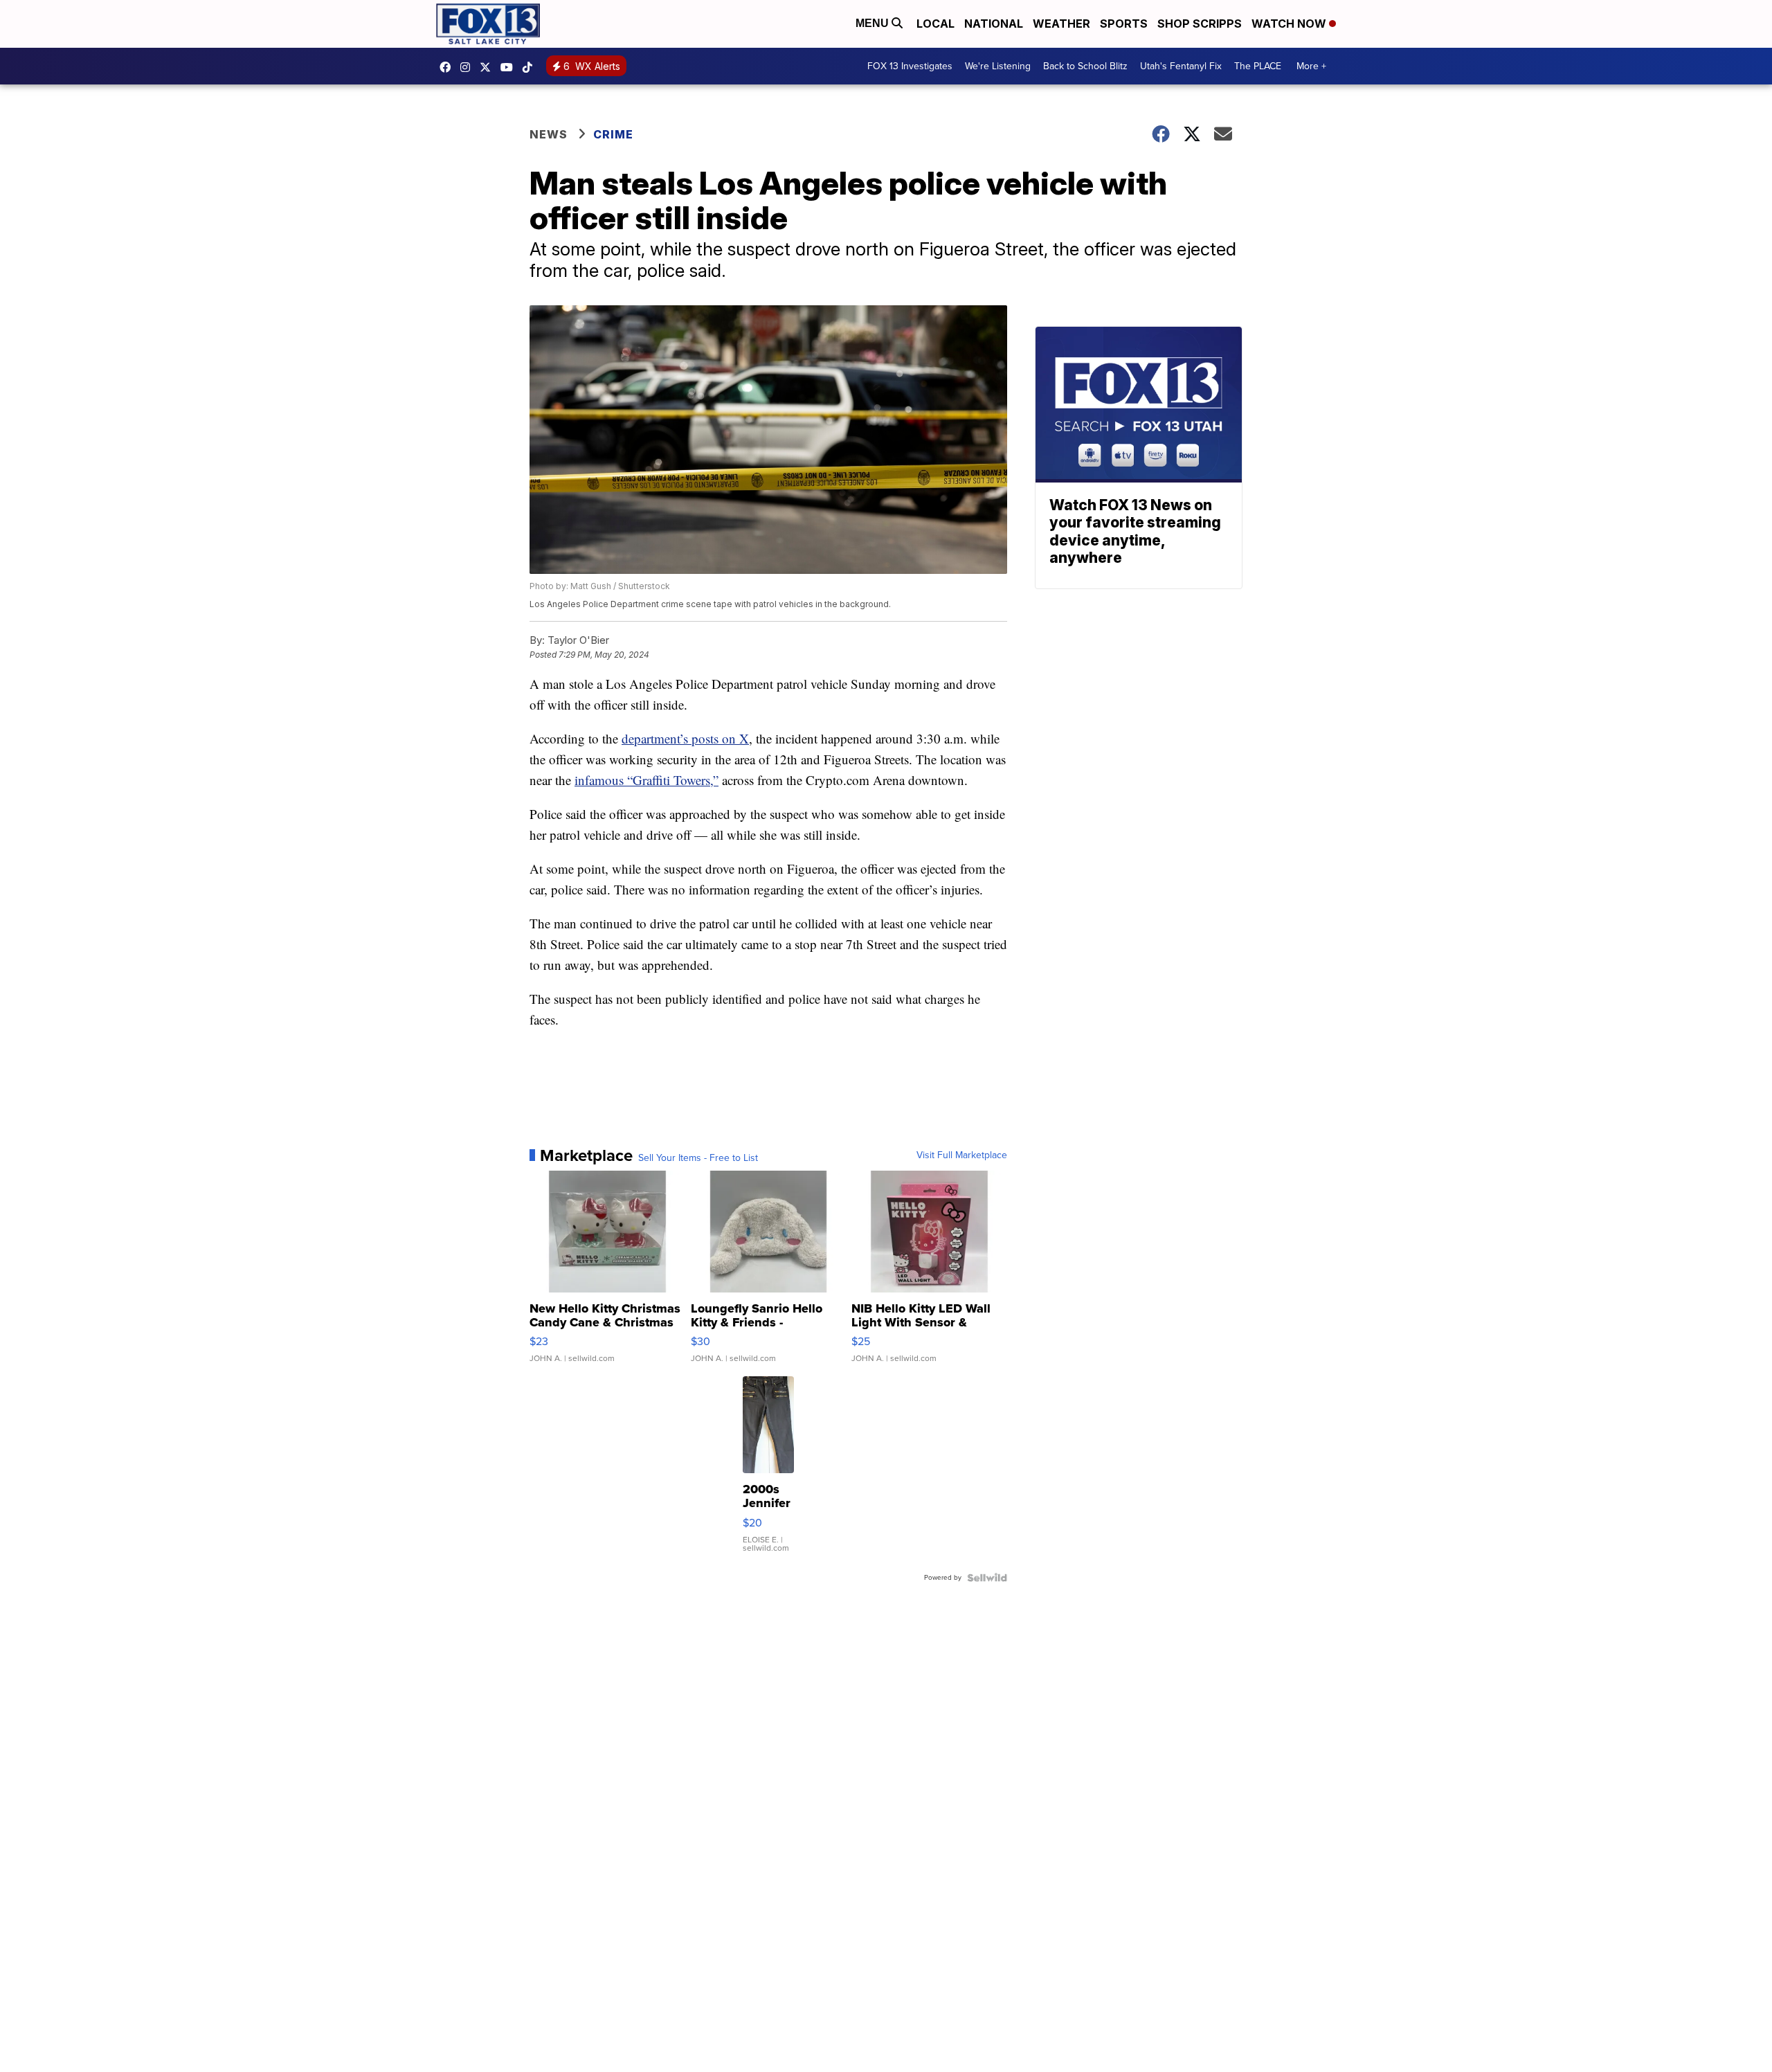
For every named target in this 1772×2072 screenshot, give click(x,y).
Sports (1124, 24)
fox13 (489, 67)
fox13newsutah (449, 67)
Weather (1061, 24)
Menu (874, 23)
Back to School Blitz (1085, 66)
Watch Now (1290, 24)
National (994, 24)
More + (1311, 66)
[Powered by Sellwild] (987, 1578)
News (549, 134)
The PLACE (1258, 66)
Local (935, 24)
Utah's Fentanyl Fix (1181, 66)
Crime (613, 134)
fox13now (469, 67)
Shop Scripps (1200, 24)
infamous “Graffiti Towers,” (647, 780)
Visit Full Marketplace (962, 1155)
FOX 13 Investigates (910, 66)
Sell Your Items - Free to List (698, 1158)
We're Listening (998, 66)
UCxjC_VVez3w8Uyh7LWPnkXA (510, 67)
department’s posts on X (685, 738)
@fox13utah (531, 67)
